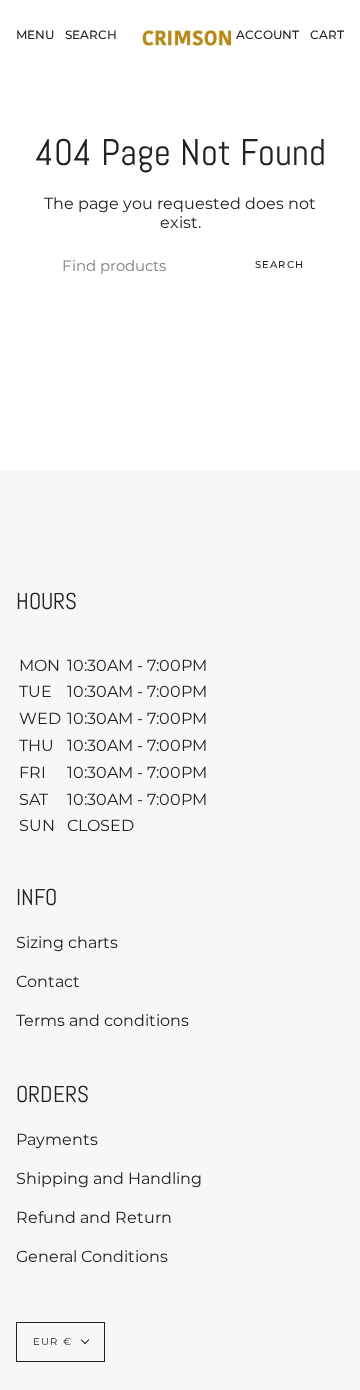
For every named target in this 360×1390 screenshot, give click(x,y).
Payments (57, 1139)
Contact (48, 981)
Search (279, 264)
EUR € (52, 1341)
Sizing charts (67, 942)
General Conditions (92, 1256)
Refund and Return (94, 1217)
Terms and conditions (102, 1020)
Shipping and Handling (109, 1178)
